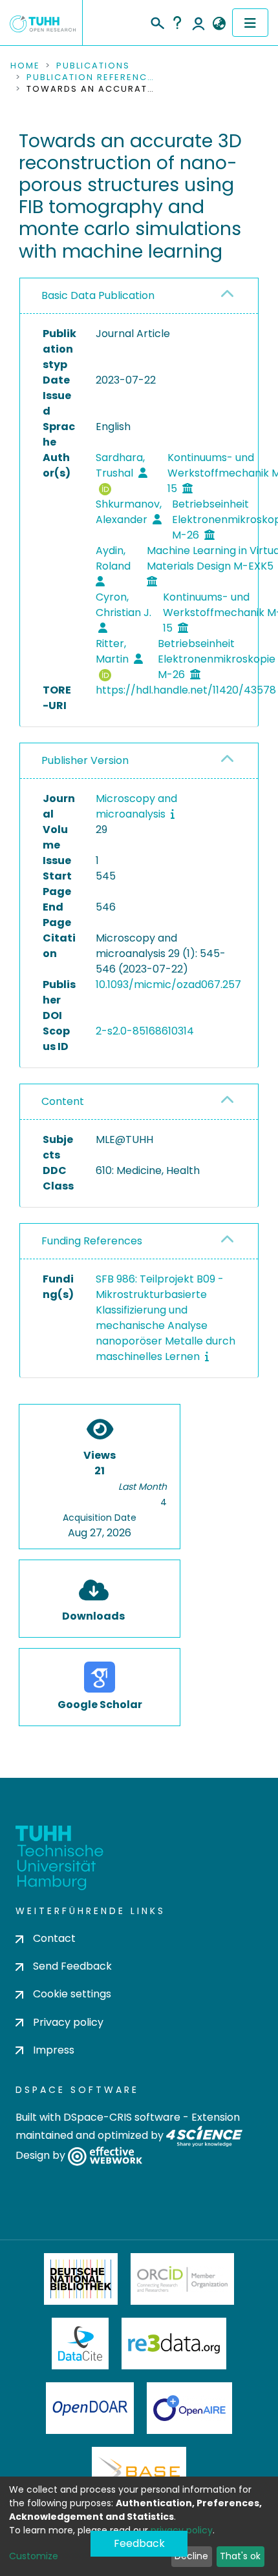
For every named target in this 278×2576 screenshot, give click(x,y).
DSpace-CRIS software (122, 2117)
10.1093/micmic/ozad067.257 (168, 984)
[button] (219, 24)
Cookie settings (72, 1994)
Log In (198, 23)
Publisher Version (85, 760)
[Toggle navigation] (250, 23)
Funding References (92, 1241)
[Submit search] (157, 21)
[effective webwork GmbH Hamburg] (105, 2155)
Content (63, 1101)
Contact (54, 1938)
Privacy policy (68, 2022)
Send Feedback (72, 1966)
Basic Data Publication (98, 295)
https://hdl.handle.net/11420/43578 (186, 690)
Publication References (91, 77)
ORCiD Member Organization (182, 2279)
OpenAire (189, 2408)
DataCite (80, 2344)
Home (25, 66)
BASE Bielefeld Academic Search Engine (139, 2473)
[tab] (139, 296)
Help (177, 23)
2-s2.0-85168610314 (145, 1031)
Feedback (139, 2543)
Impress (54, 2050)
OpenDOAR (90, 2408)
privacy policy (182, 2530)
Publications (93, 66)
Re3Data (174, 2344)
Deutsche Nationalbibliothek (81, 2279)
